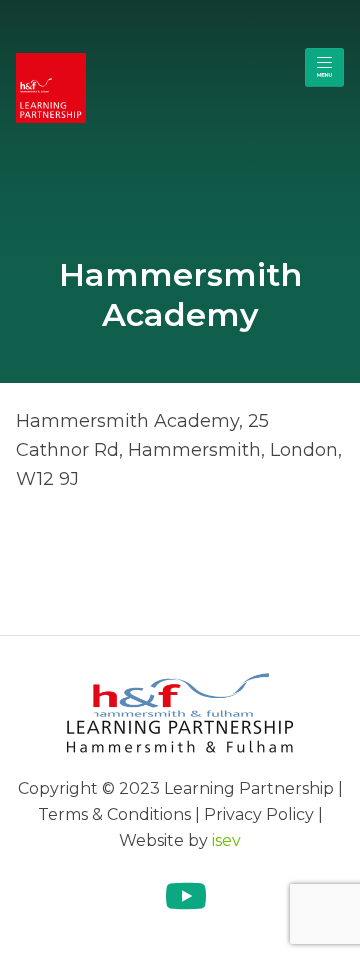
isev (226, 840)
